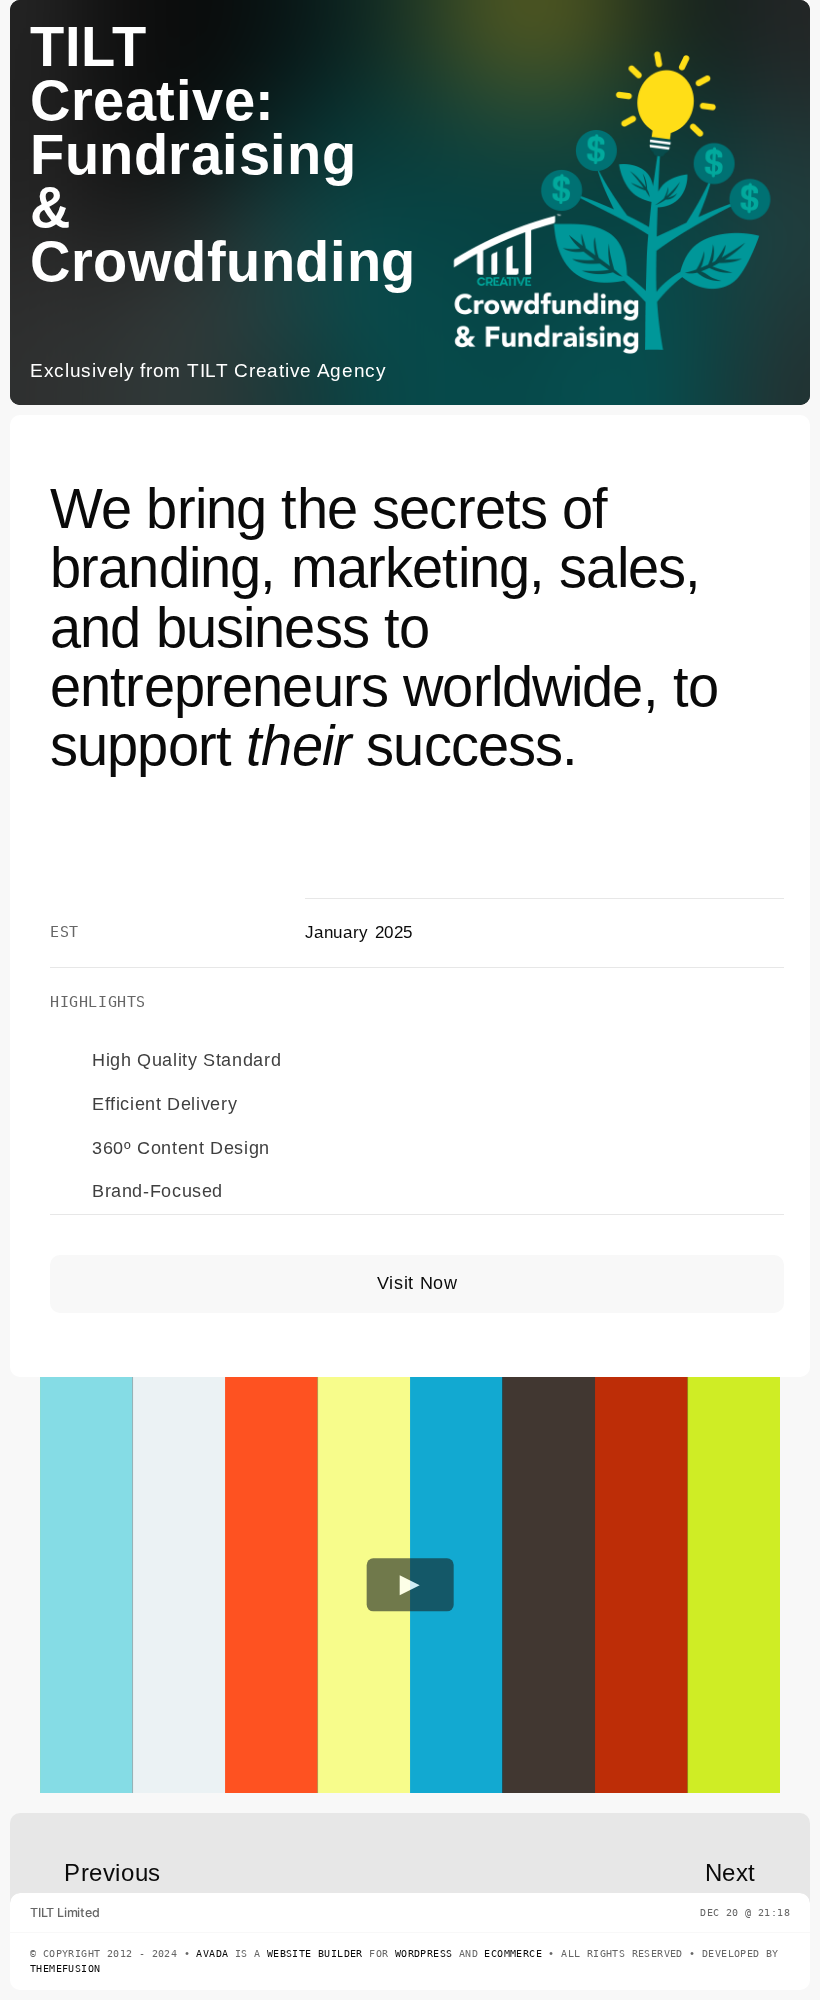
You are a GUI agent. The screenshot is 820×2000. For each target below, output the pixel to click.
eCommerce (513, 1953)
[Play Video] (410, 1585)
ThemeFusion (65, 1968)
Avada (212, 1953)
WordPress (424, 1953)
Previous (112, 1872)
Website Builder (315, 1953)
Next (731, 1872)
